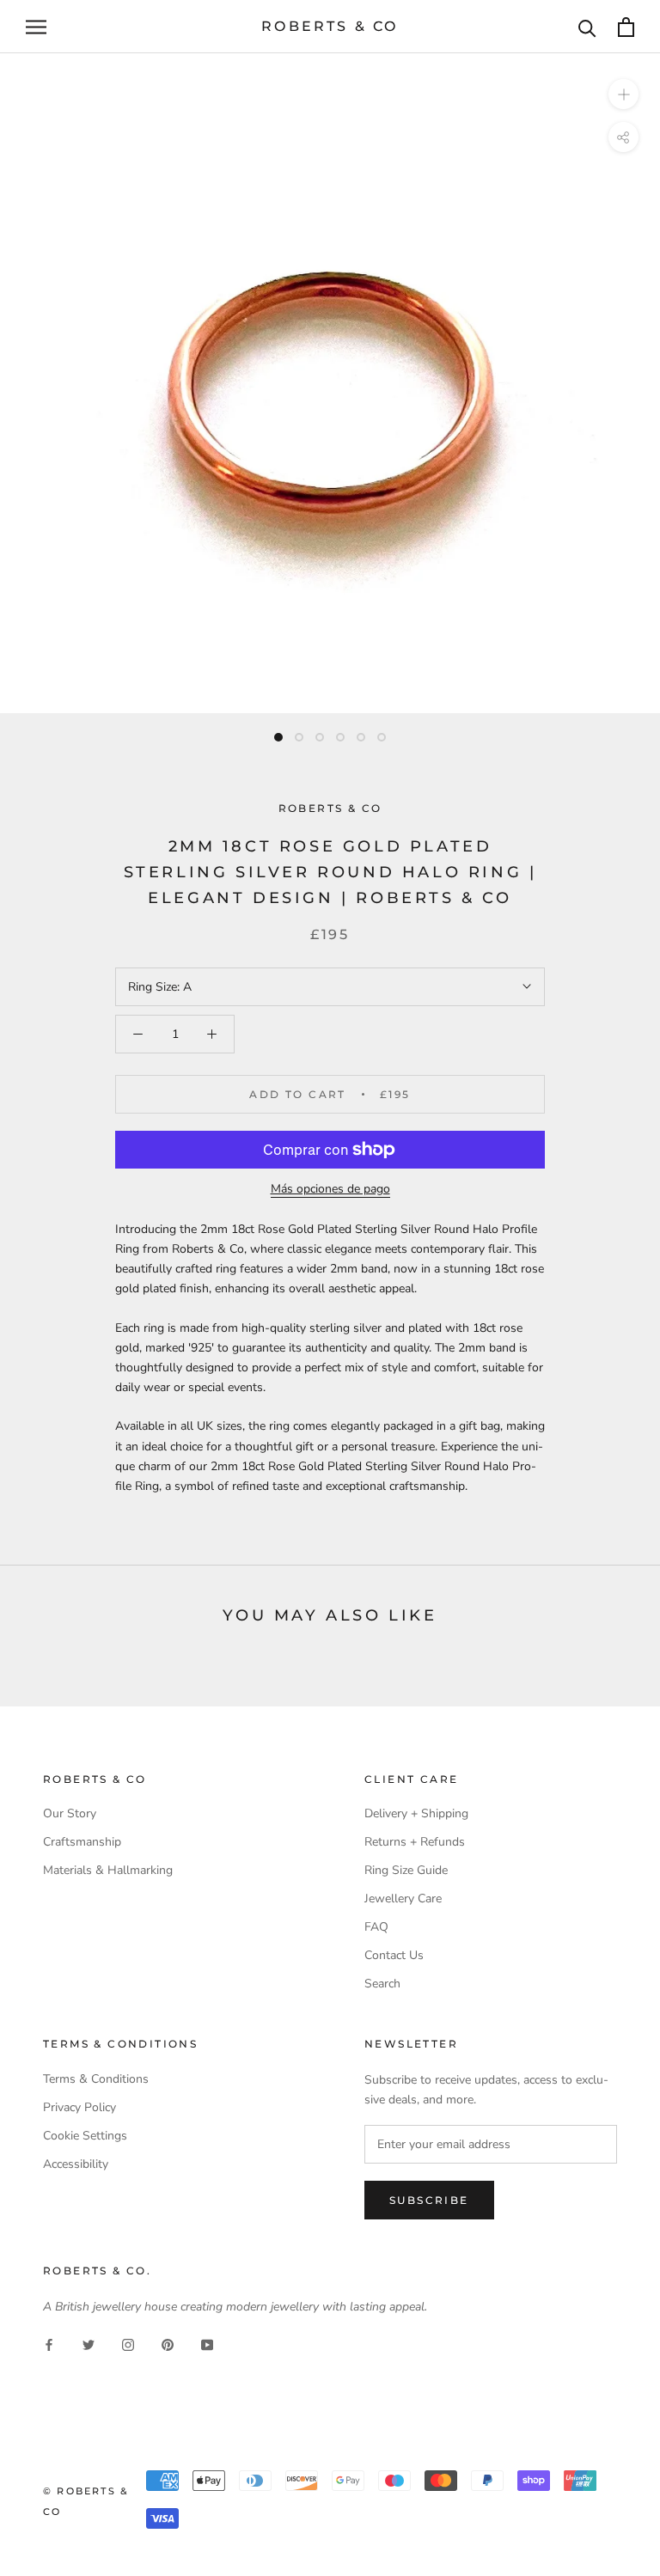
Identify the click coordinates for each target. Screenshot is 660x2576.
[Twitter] (89, 2344)
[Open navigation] (36, 27)
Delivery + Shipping (416, 1813)
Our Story (70, 1813)
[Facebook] (49, 2344)
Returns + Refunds (415, 1842)
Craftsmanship (82, 1842)
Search (382, 1984)
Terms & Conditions (96, 2079)
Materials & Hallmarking (108, 1870)
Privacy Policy (79, 2107)
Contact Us (394, 1955)
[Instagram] (128, 2344)
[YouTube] (207, 2344)
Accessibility (76, 2164)
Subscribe (429, 2200)
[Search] (587, 27)
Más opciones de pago (330, 1189)
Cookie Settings (85, 2136)
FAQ (376, 1927)
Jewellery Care (403, 1898)
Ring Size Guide (406, 1870)
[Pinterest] (168, 2344)
